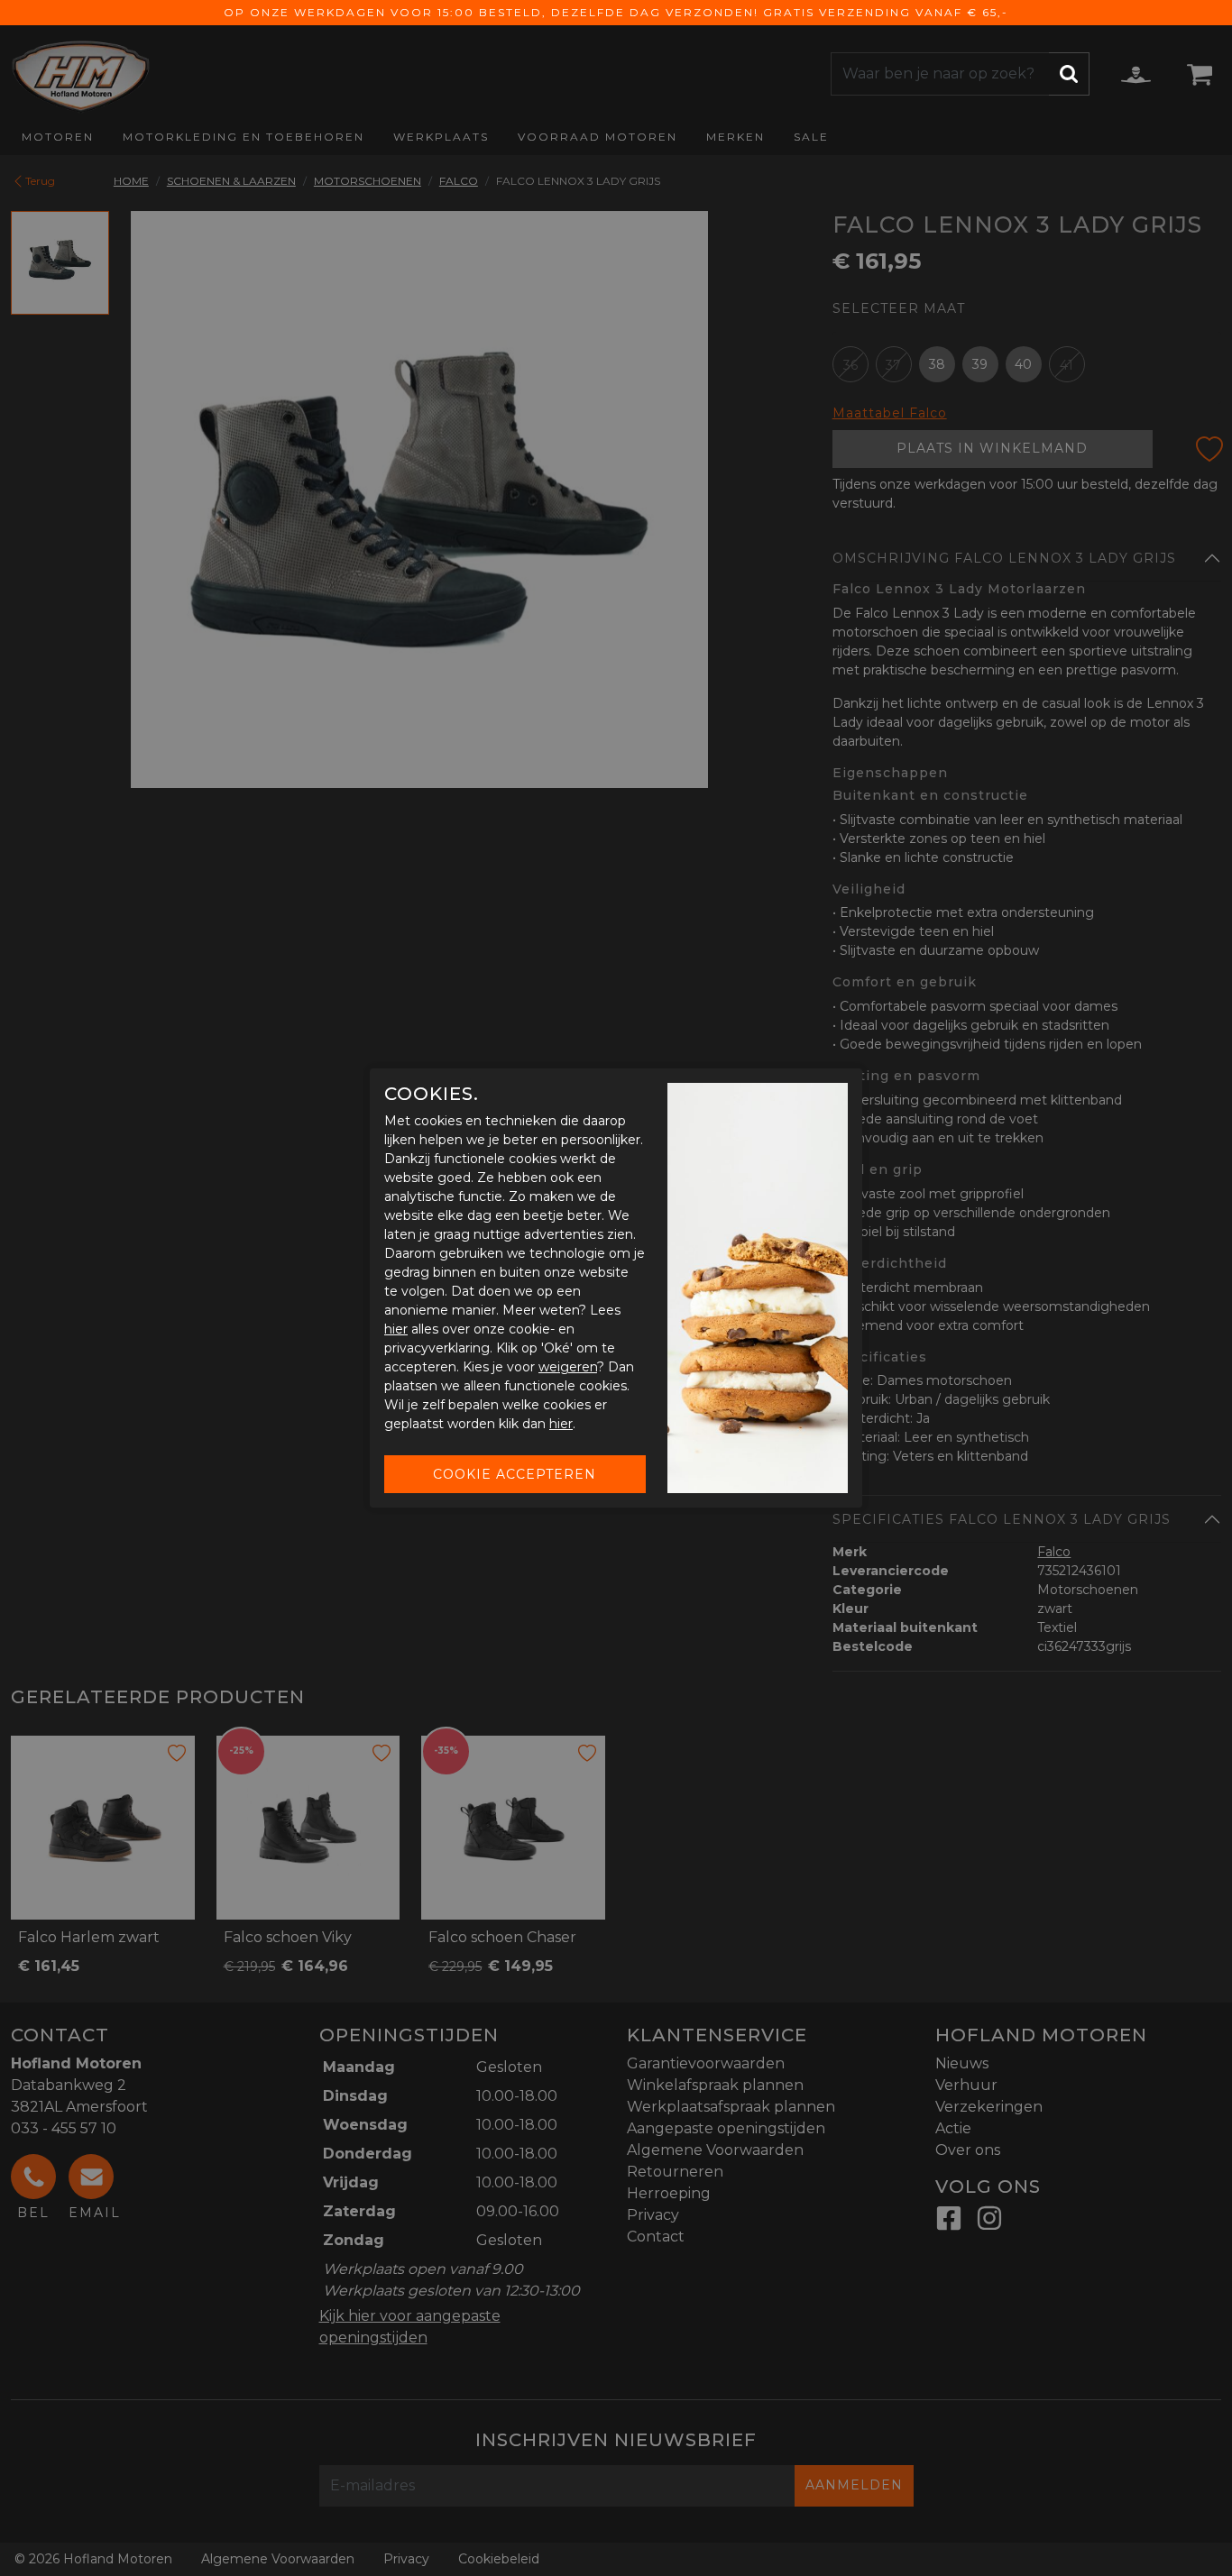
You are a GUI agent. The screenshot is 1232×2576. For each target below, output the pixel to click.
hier (396, 1329)
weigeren (568, 1367)
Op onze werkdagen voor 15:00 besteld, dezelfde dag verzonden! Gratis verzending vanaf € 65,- (616, 12)
